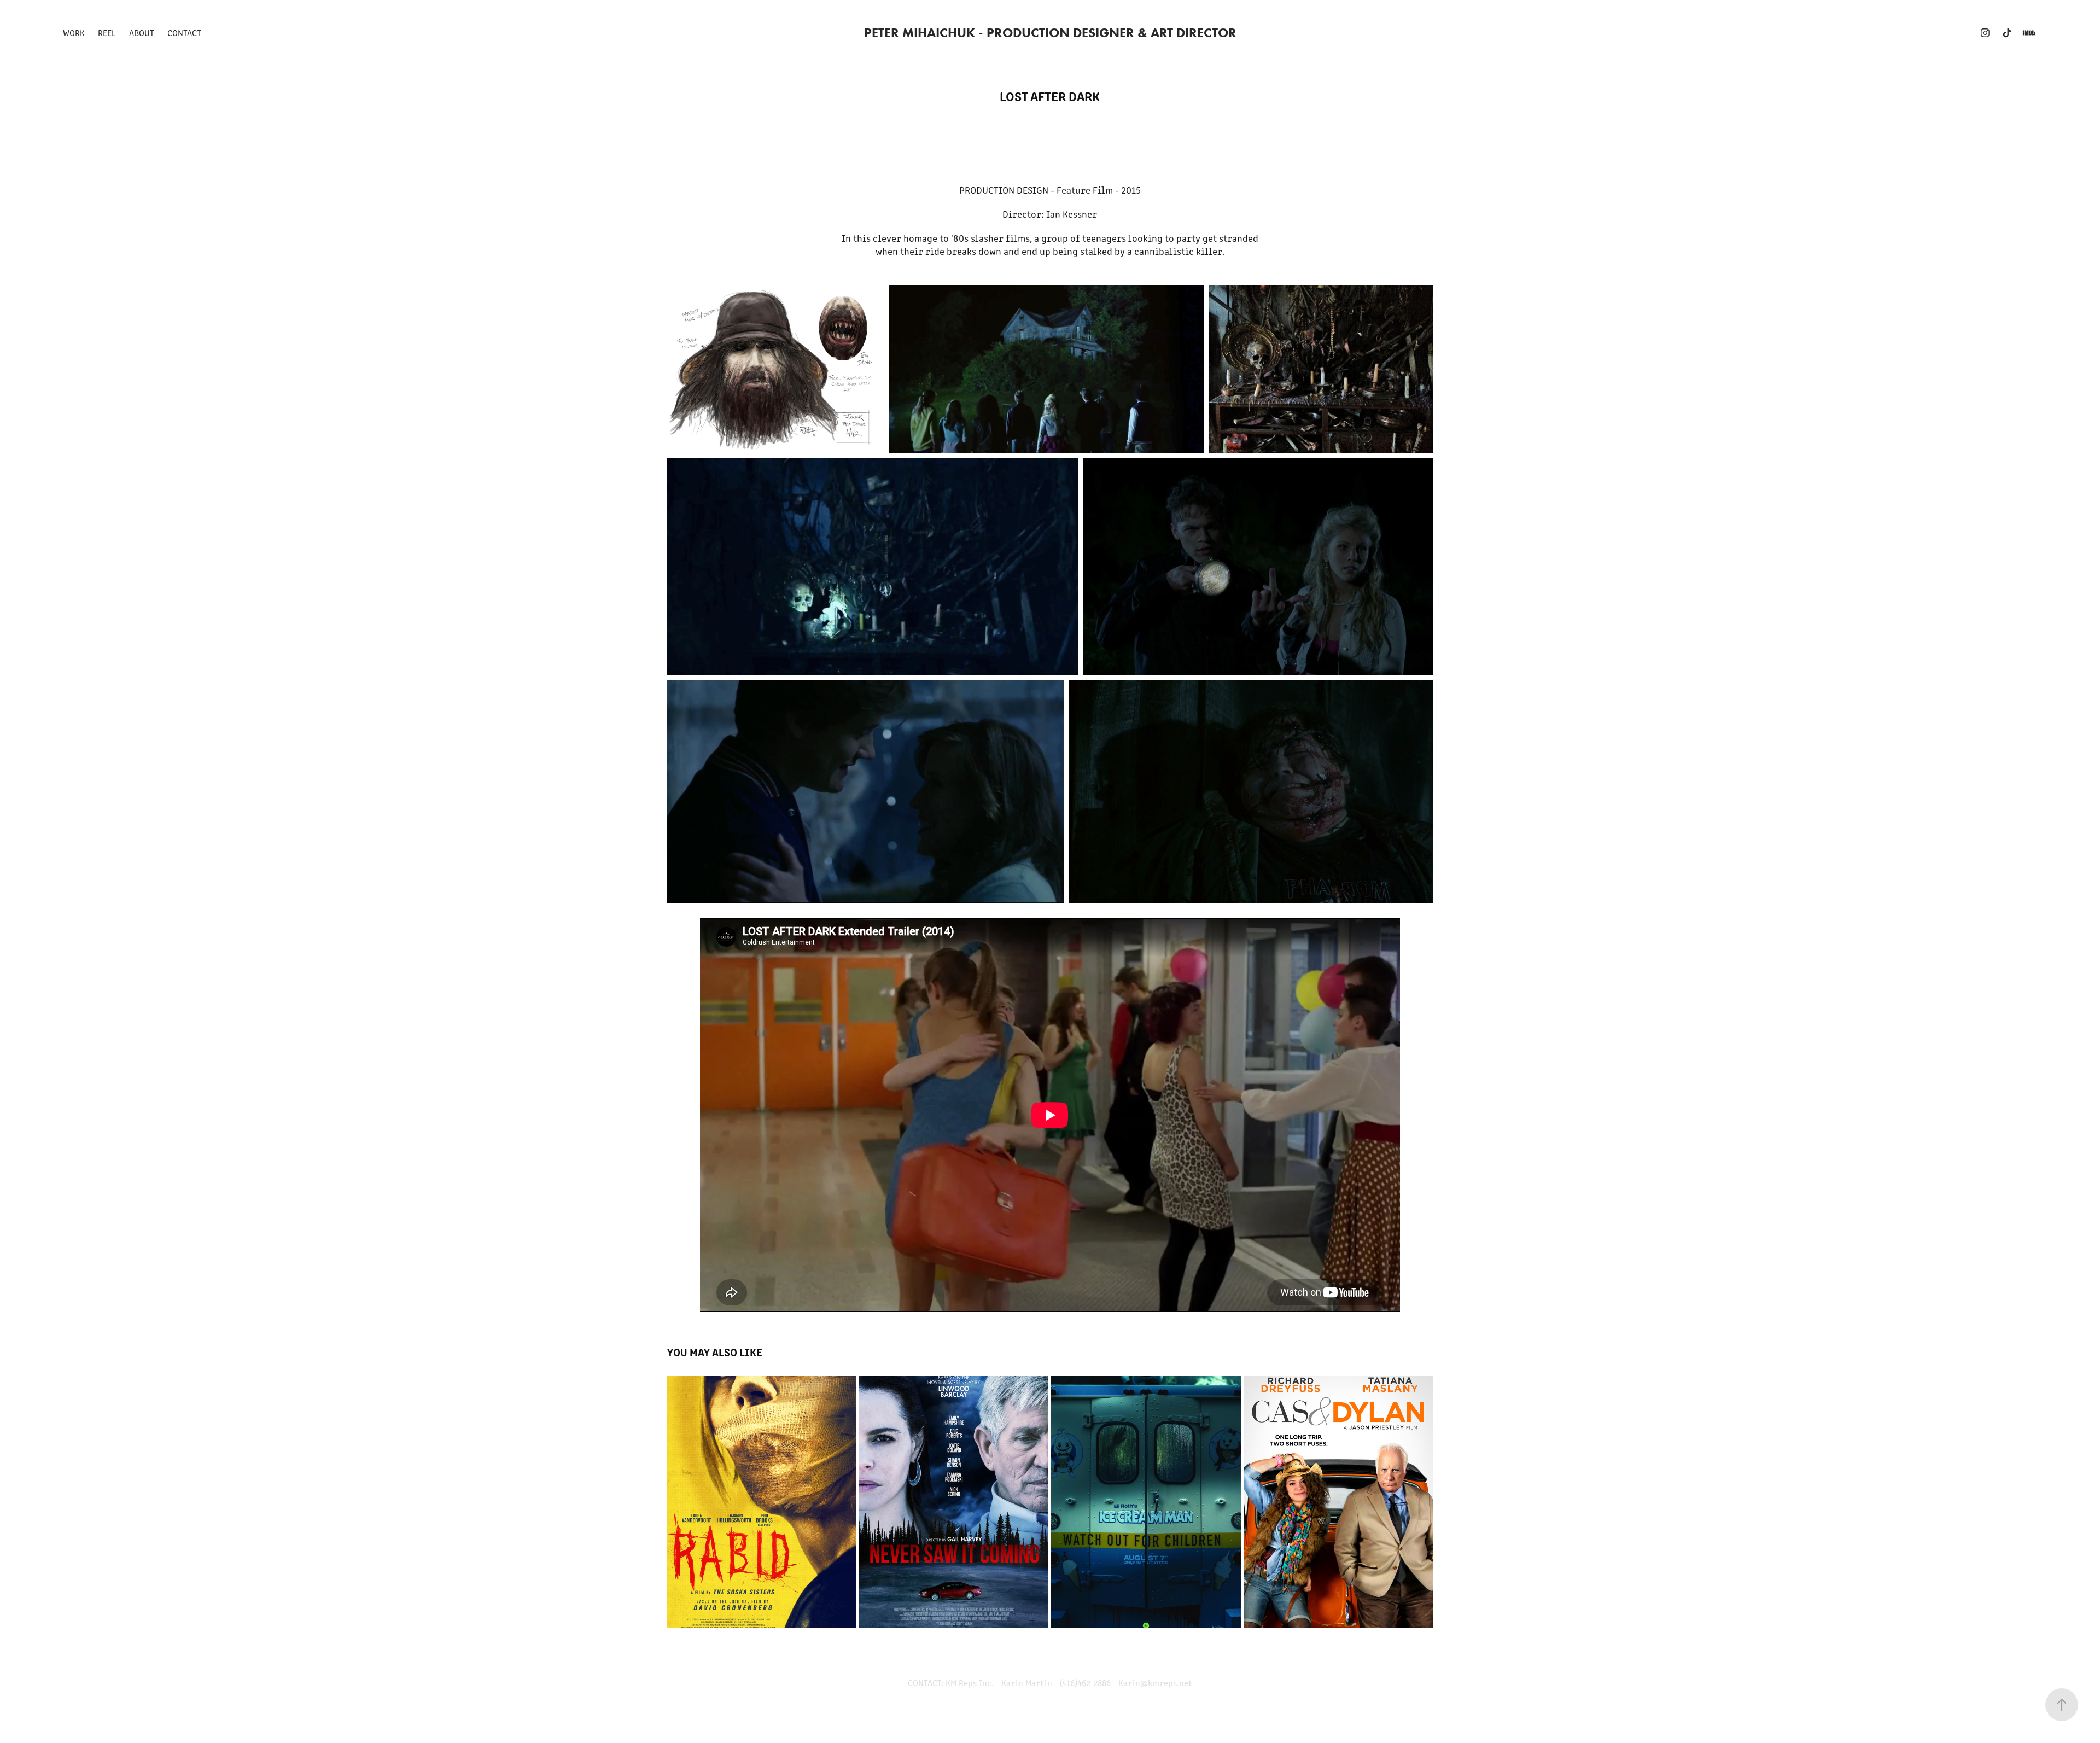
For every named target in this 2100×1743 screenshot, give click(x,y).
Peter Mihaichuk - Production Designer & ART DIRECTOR (1050, 33)
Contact (184, 33)
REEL (107, 33)
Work (74, 33)
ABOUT (142, 33)
